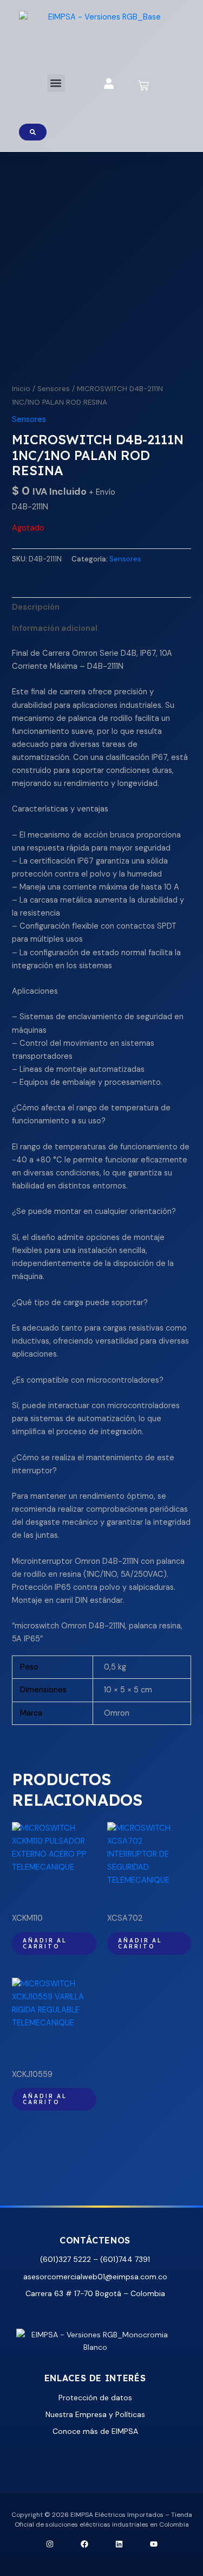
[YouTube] (154, 2544)
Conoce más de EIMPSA (95, 2431)
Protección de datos (95, 2398)
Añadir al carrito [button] (45, 1943)
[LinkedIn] (119, 2544)
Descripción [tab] (36, 607)
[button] (56, 83)
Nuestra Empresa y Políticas (95, 2414)
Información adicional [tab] (55, 628)
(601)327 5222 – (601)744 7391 (95, 2259)
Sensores (54, 389)
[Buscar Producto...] (33, 132)
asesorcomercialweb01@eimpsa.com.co (95, 2277)
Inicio (21, 389)
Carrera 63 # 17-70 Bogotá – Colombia (95, 2293)
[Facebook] (84, 2544)
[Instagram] (50, 2544)
